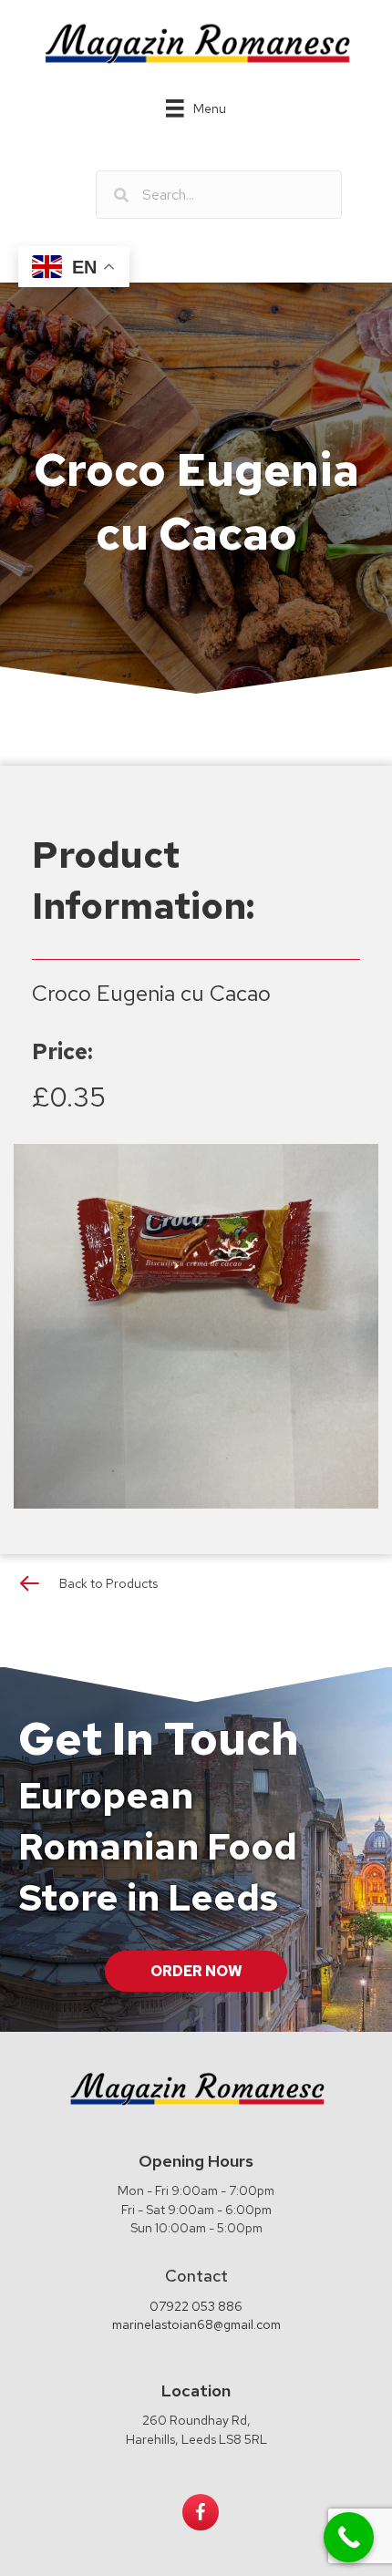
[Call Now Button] (349, 2537)
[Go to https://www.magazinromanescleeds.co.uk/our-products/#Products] (196, 1587)
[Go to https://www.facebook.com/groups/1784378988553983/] (201, 2512)
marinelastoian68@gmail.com (196, 2324)
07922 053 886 (196, 2306)
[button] (196, 1971)
